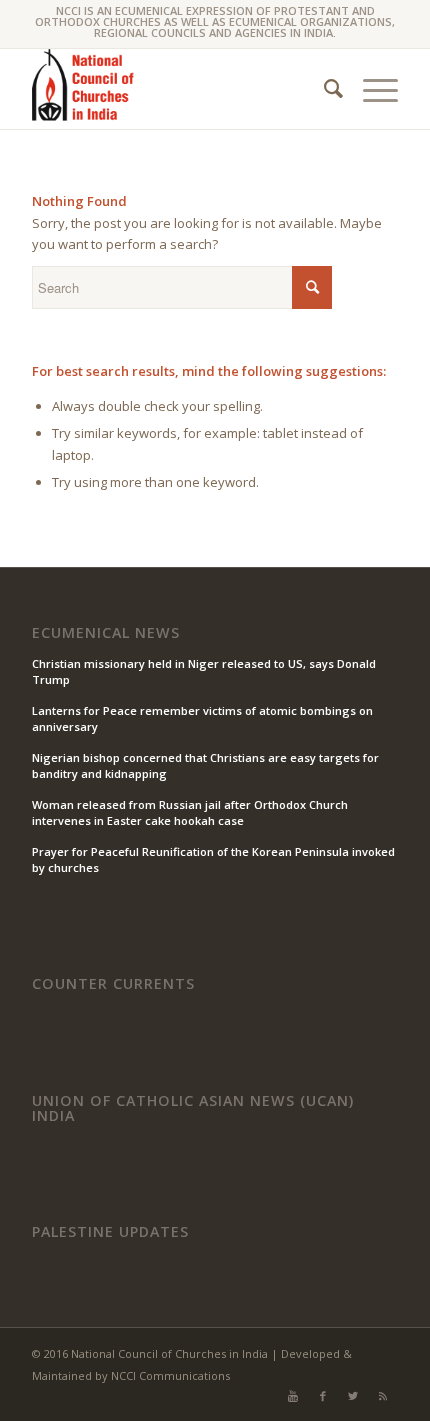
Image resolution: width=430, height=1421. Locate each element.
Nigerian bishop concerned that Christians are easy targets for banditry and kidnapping (205, 766)
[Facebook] (323, 1396)
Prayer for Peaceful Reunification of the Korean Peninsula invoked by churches (213, 860)
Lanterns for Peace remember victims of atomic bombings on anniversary (202, 719)
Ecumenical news (106, 633)
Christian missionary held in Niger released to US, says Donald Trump (204, 672)
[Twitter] (353, 1396)
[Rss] (383, 1396)
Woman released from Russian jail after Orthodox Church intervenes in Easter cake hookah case (190, 813)
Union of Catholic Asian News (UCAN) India (193, 1108)
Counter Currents (113, 984)
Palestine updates (110, 1232)
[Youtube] (293, 1396)
